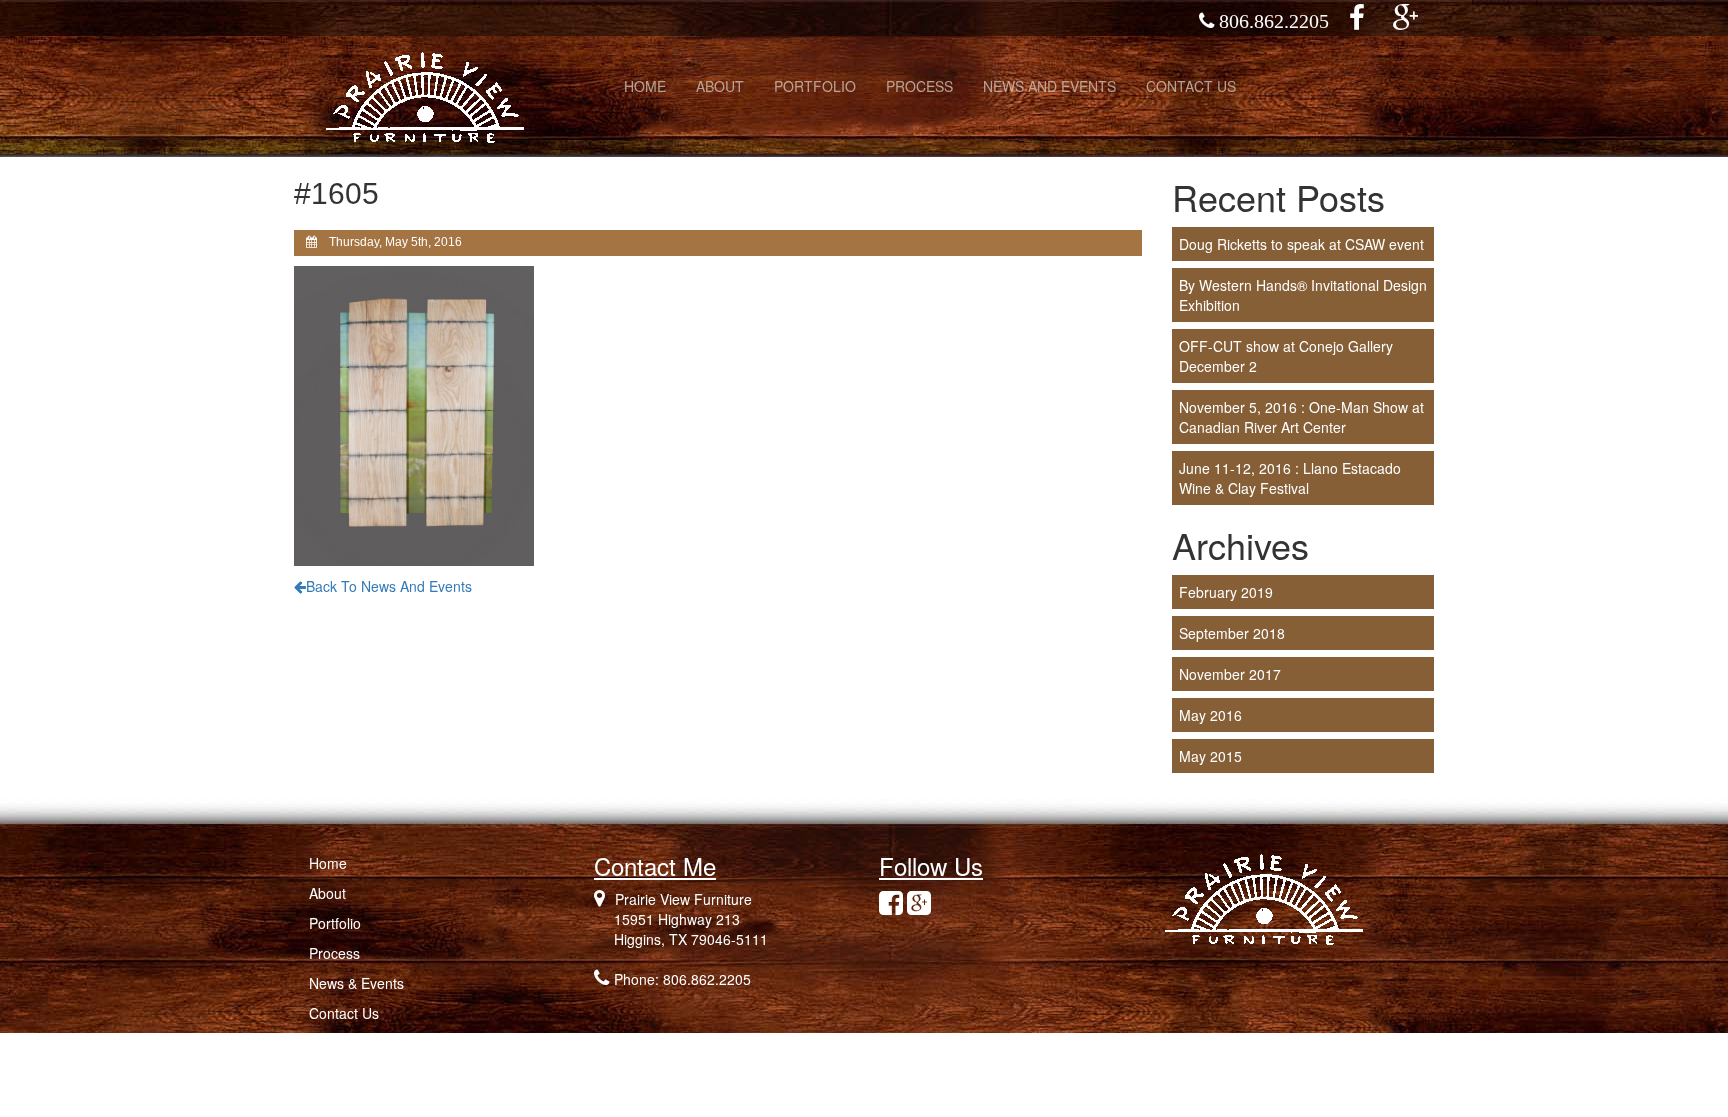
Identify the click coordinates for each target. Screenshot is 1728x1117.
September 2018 (1232, 633)
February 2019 (1226, 592)
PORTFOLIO (815, 86)
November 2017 (1230, 674)
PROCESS (919, 86)
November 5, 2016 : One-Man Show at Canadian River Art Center (1301, 417)
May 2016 (1210, 715)
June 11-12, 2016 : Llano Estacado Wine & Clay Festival (1290, 478)
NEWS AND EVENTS (1049, 86)
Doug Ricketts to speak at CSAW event (1301, 244)
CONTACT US (1191, 86)
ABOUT (720, 86)
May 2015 (1210, 756)
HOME (645, 86)
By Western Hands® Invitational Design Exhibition (1303, 295)
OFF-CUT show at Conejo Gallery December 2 (1286, 356)
